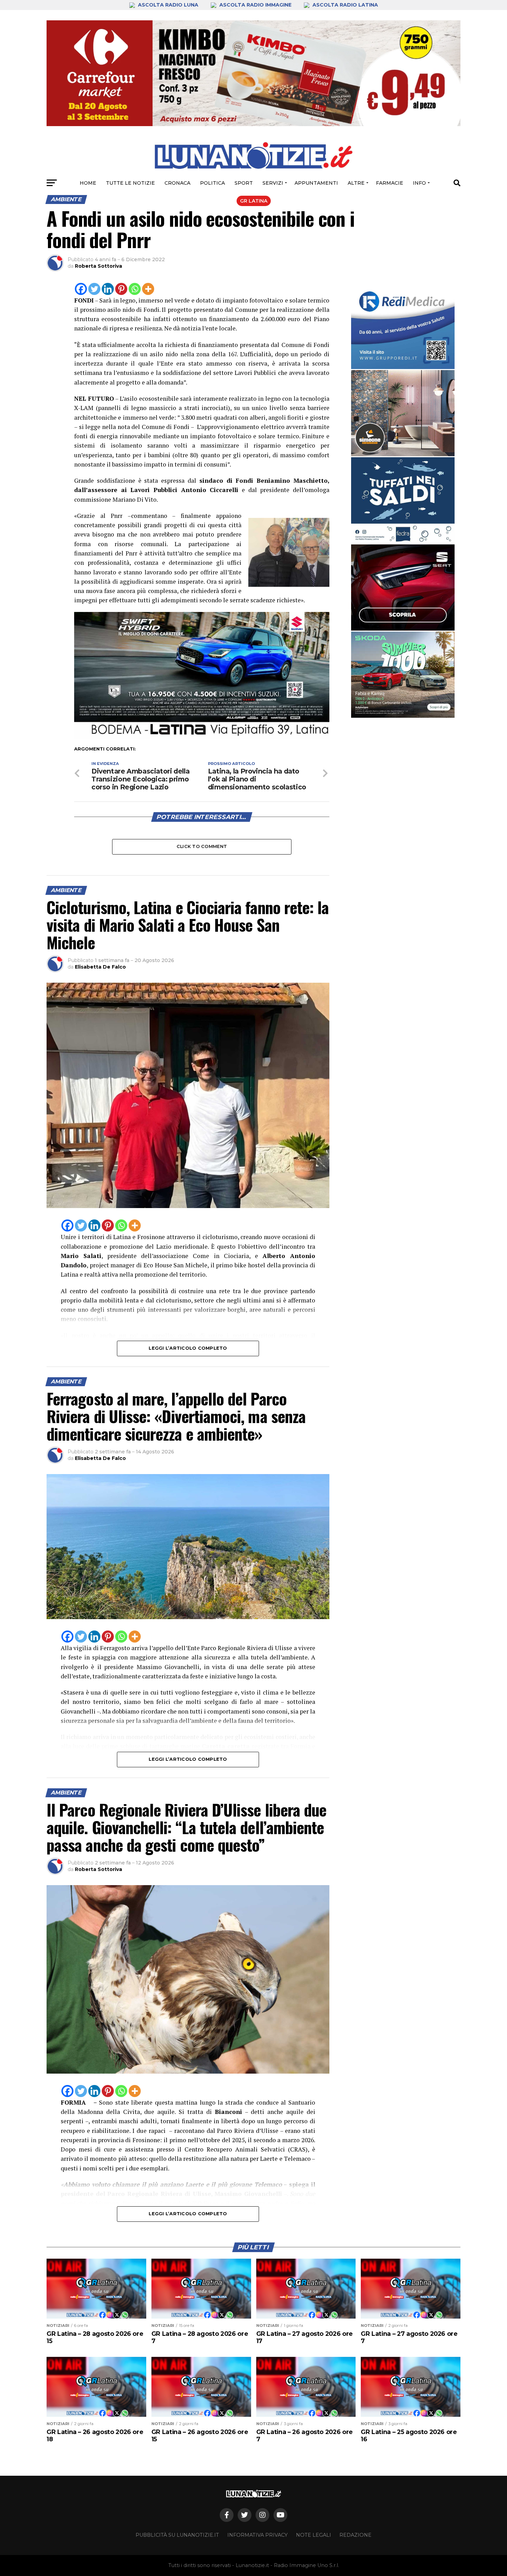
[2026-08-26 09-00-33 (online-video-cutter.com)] (403, 587)
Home (88, 183)
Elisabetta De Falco (100, 967)
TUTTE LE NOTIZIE (130, 183)
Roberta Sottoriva (98, 266)
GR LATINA (254, 201)
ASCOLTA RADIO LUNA (168, 5)
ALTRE (356, 183)
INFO (419, 183)
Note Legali (314, 2535)
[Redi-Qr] (403, 326)
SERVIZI (273, 183)
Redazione (355, 2535)
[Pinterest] (121, 289)
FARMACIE (390, 183)
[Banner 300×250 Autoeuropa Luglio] (403, 675)
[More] (148, 289)
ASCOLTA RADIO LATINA (345, 5)
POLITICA (212, 183)
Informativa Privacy (257, 2535)
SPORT (244, 183)
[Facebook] (81, 289)
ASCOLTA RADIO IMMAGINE (255, 5)
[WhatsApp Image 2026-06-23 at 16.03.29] (403, 500)
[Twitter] (94, 289)
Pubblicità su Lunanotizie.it (177, 2535)
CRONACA (177, 183)
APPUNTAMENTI (316, 183)
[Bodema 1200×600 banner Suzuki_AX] (202, 738)
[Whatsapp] (135, 289)
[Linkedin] (108, 289)
